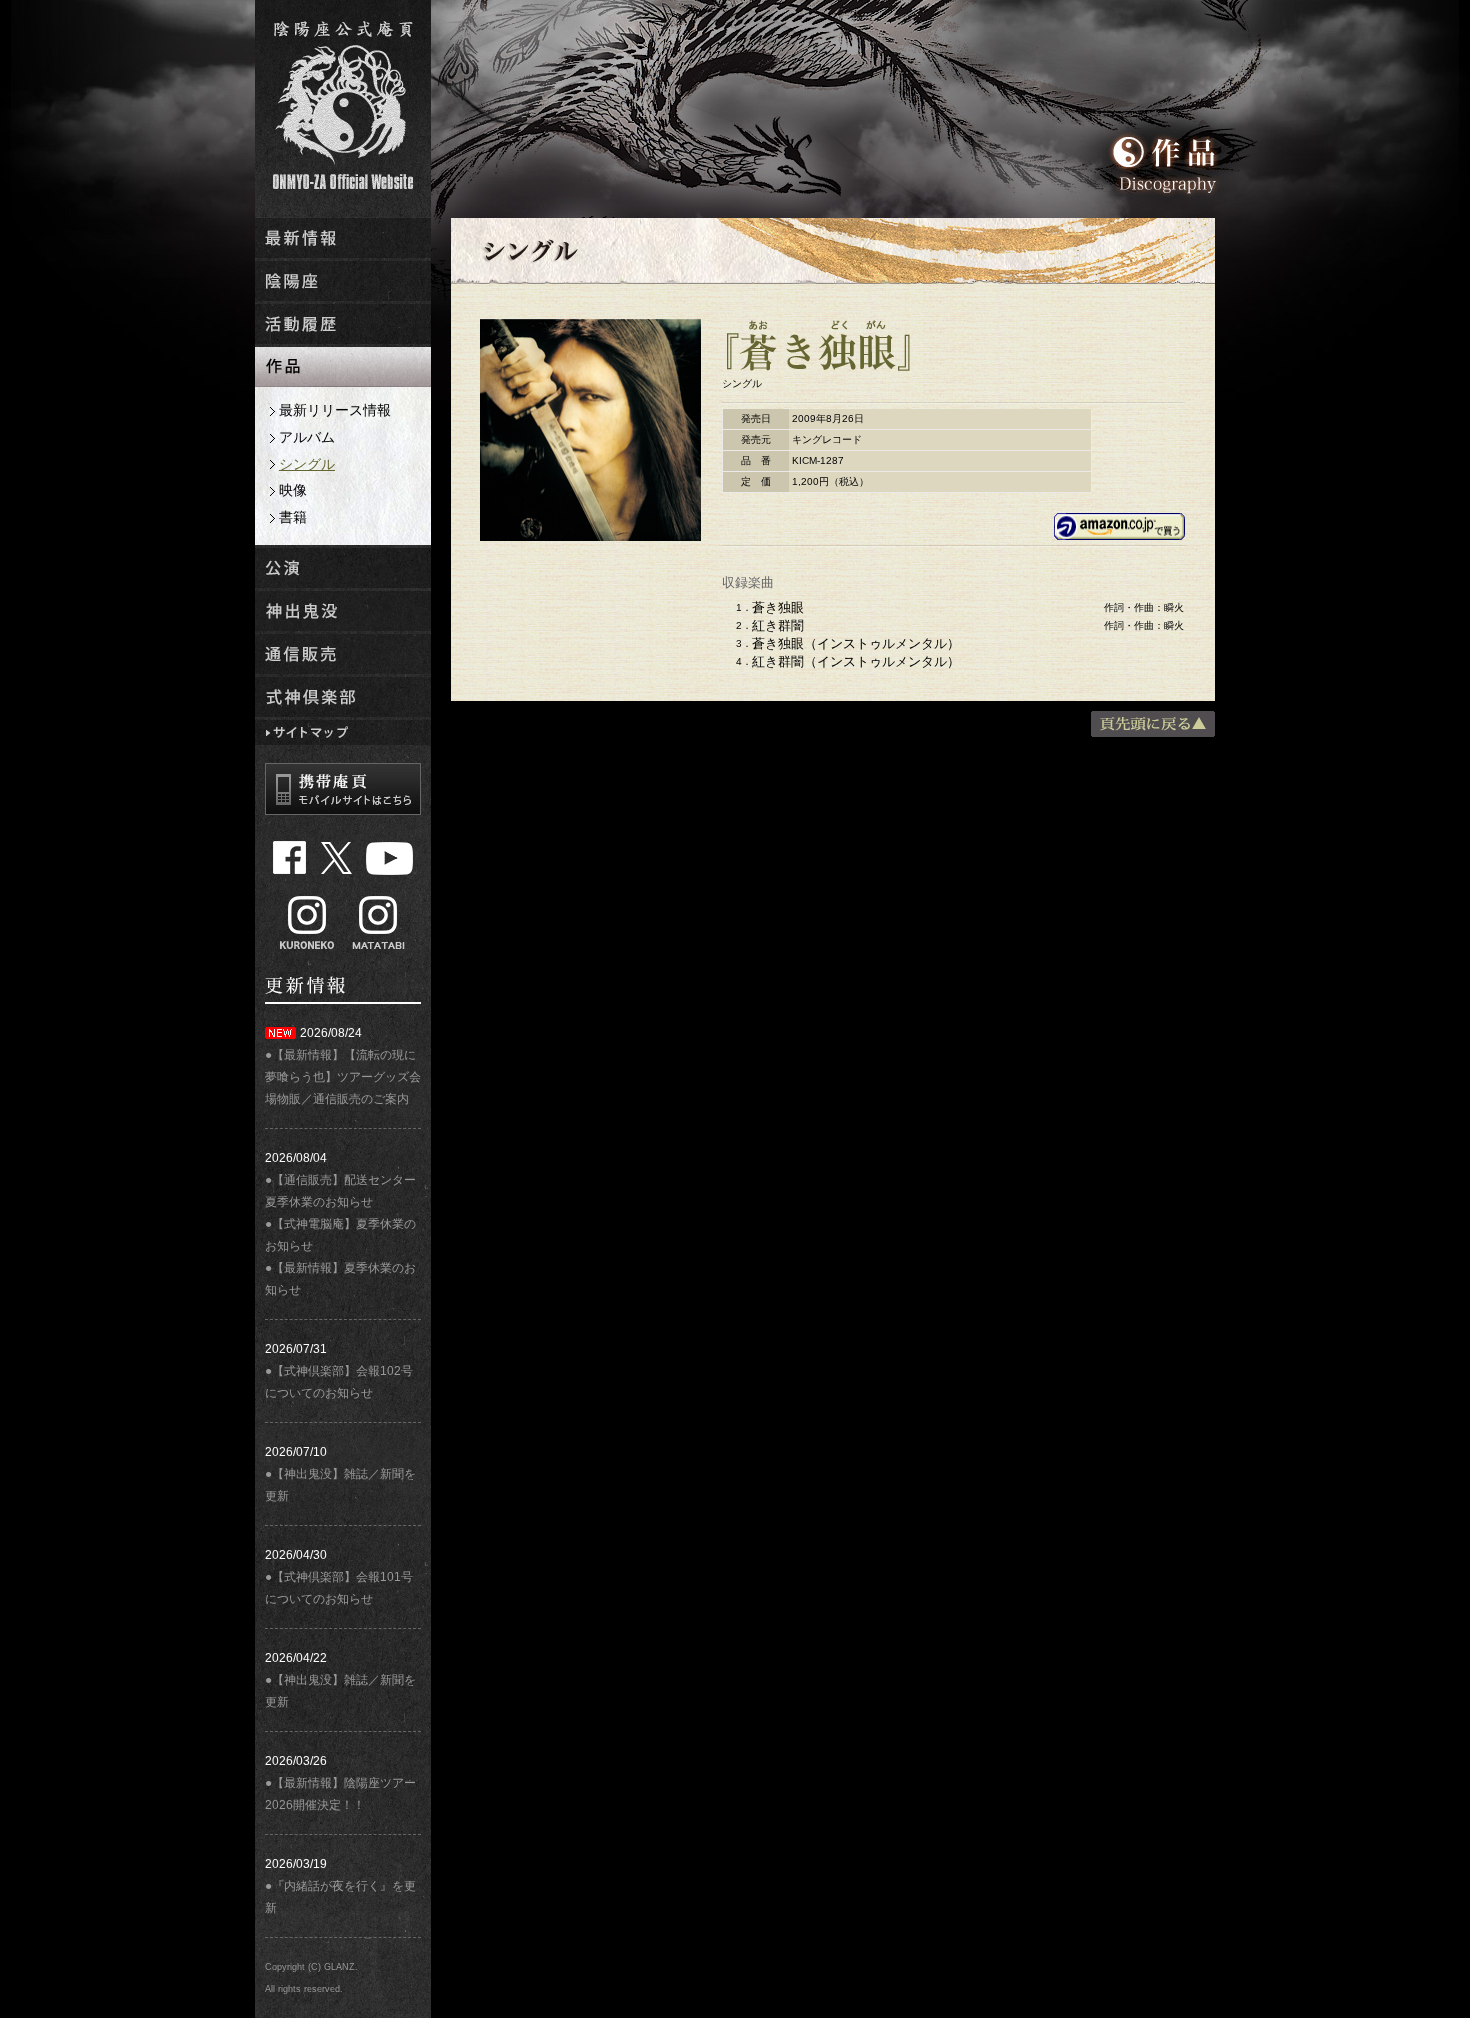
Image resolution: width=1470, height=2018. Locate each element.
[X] (336, 858)
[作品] (343, 377)
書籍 (293, 517)
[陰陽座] (343, 291)
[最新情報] (343, 248)
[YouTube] (389, 858)
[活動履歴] (343, 334)
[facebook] (290, 858)
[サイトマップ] (343, 735)
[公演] (343, 578)
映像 (293, 490)
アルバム (307, 437)
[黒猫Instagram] (307, 922)
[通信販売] (343, 664)
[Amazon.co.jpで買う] (1119, 532)
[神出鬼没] (343, 621)
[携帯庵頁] (343, 789)
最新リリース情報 (335, 410)
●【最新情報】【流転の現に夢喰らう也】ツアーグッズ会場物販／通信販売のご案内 (343, 1077)
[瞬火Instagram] (378, 922)
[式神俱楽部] (343, 707)
